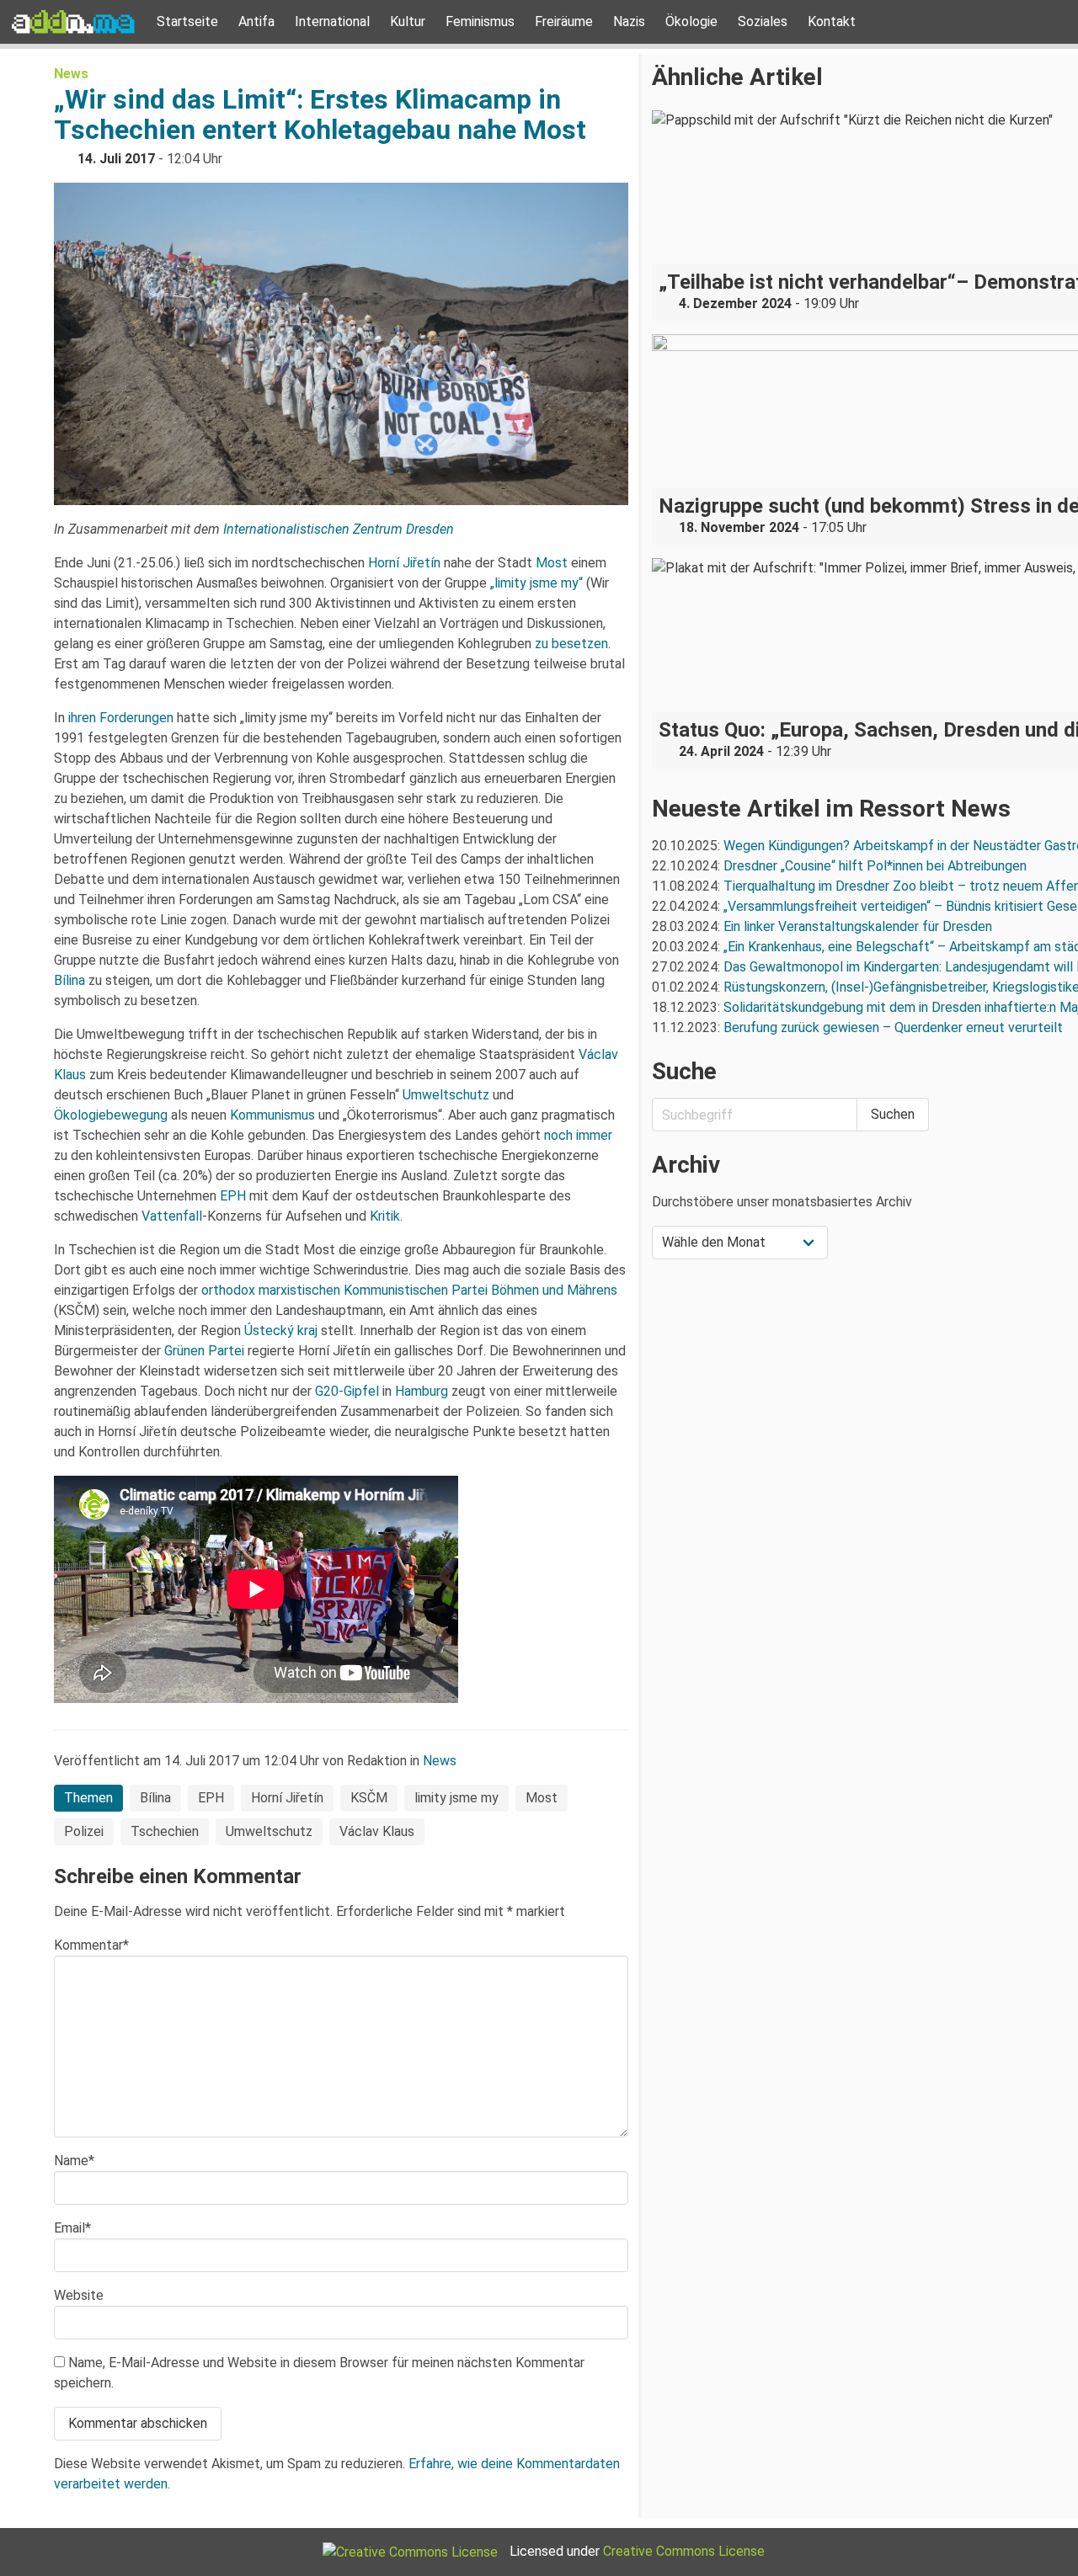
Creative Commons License (684, 2551)
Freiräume (564, 21)
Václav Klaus (377, 1831)
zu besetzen (571, 644)
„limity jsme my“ (536, 583)
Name (74, 2161)
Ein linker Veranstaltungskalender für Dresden (858, 926)
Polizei (84, 1831)
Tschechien (165, 1831)
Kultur (408, 21)
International (332, 21)
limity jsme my (456, 1798)
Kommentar (91, 1945)
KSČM (369, 1798)
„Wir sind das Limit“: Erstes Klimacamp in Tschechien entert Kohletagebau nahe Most (320, 114)
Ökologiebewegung (111, 1115)
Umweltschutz (446, 1095)
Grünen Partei (204, 1351)
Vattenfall (172, 1216)
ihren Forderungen (121, 718)
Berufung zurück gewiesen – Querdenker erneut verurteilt (893, 1027)
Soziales (763, 21)
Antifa (256, 21)
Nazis (629, 21)
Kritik (385, 1216)
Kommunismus (272, 1115)
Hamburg (422, 1391)
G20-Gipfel (347, 1391)
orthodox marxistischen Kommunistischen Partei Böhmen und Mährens (409, 1290)
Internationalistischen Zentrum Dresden (339, 529)
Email (72, 2228)
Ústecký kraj (281, 1331)
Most (552, 563)
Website (79, 2295)
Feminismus (480, 21)
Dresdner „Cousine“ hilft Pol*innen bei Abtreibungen (875, 866)
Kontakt (832, 21)
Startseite (187, 21)
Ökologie (691, 21)
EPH (233, 1196)
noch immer (578, 1135)
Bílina (69, 980)
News (71, 74)
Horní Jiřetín (404, 563)
